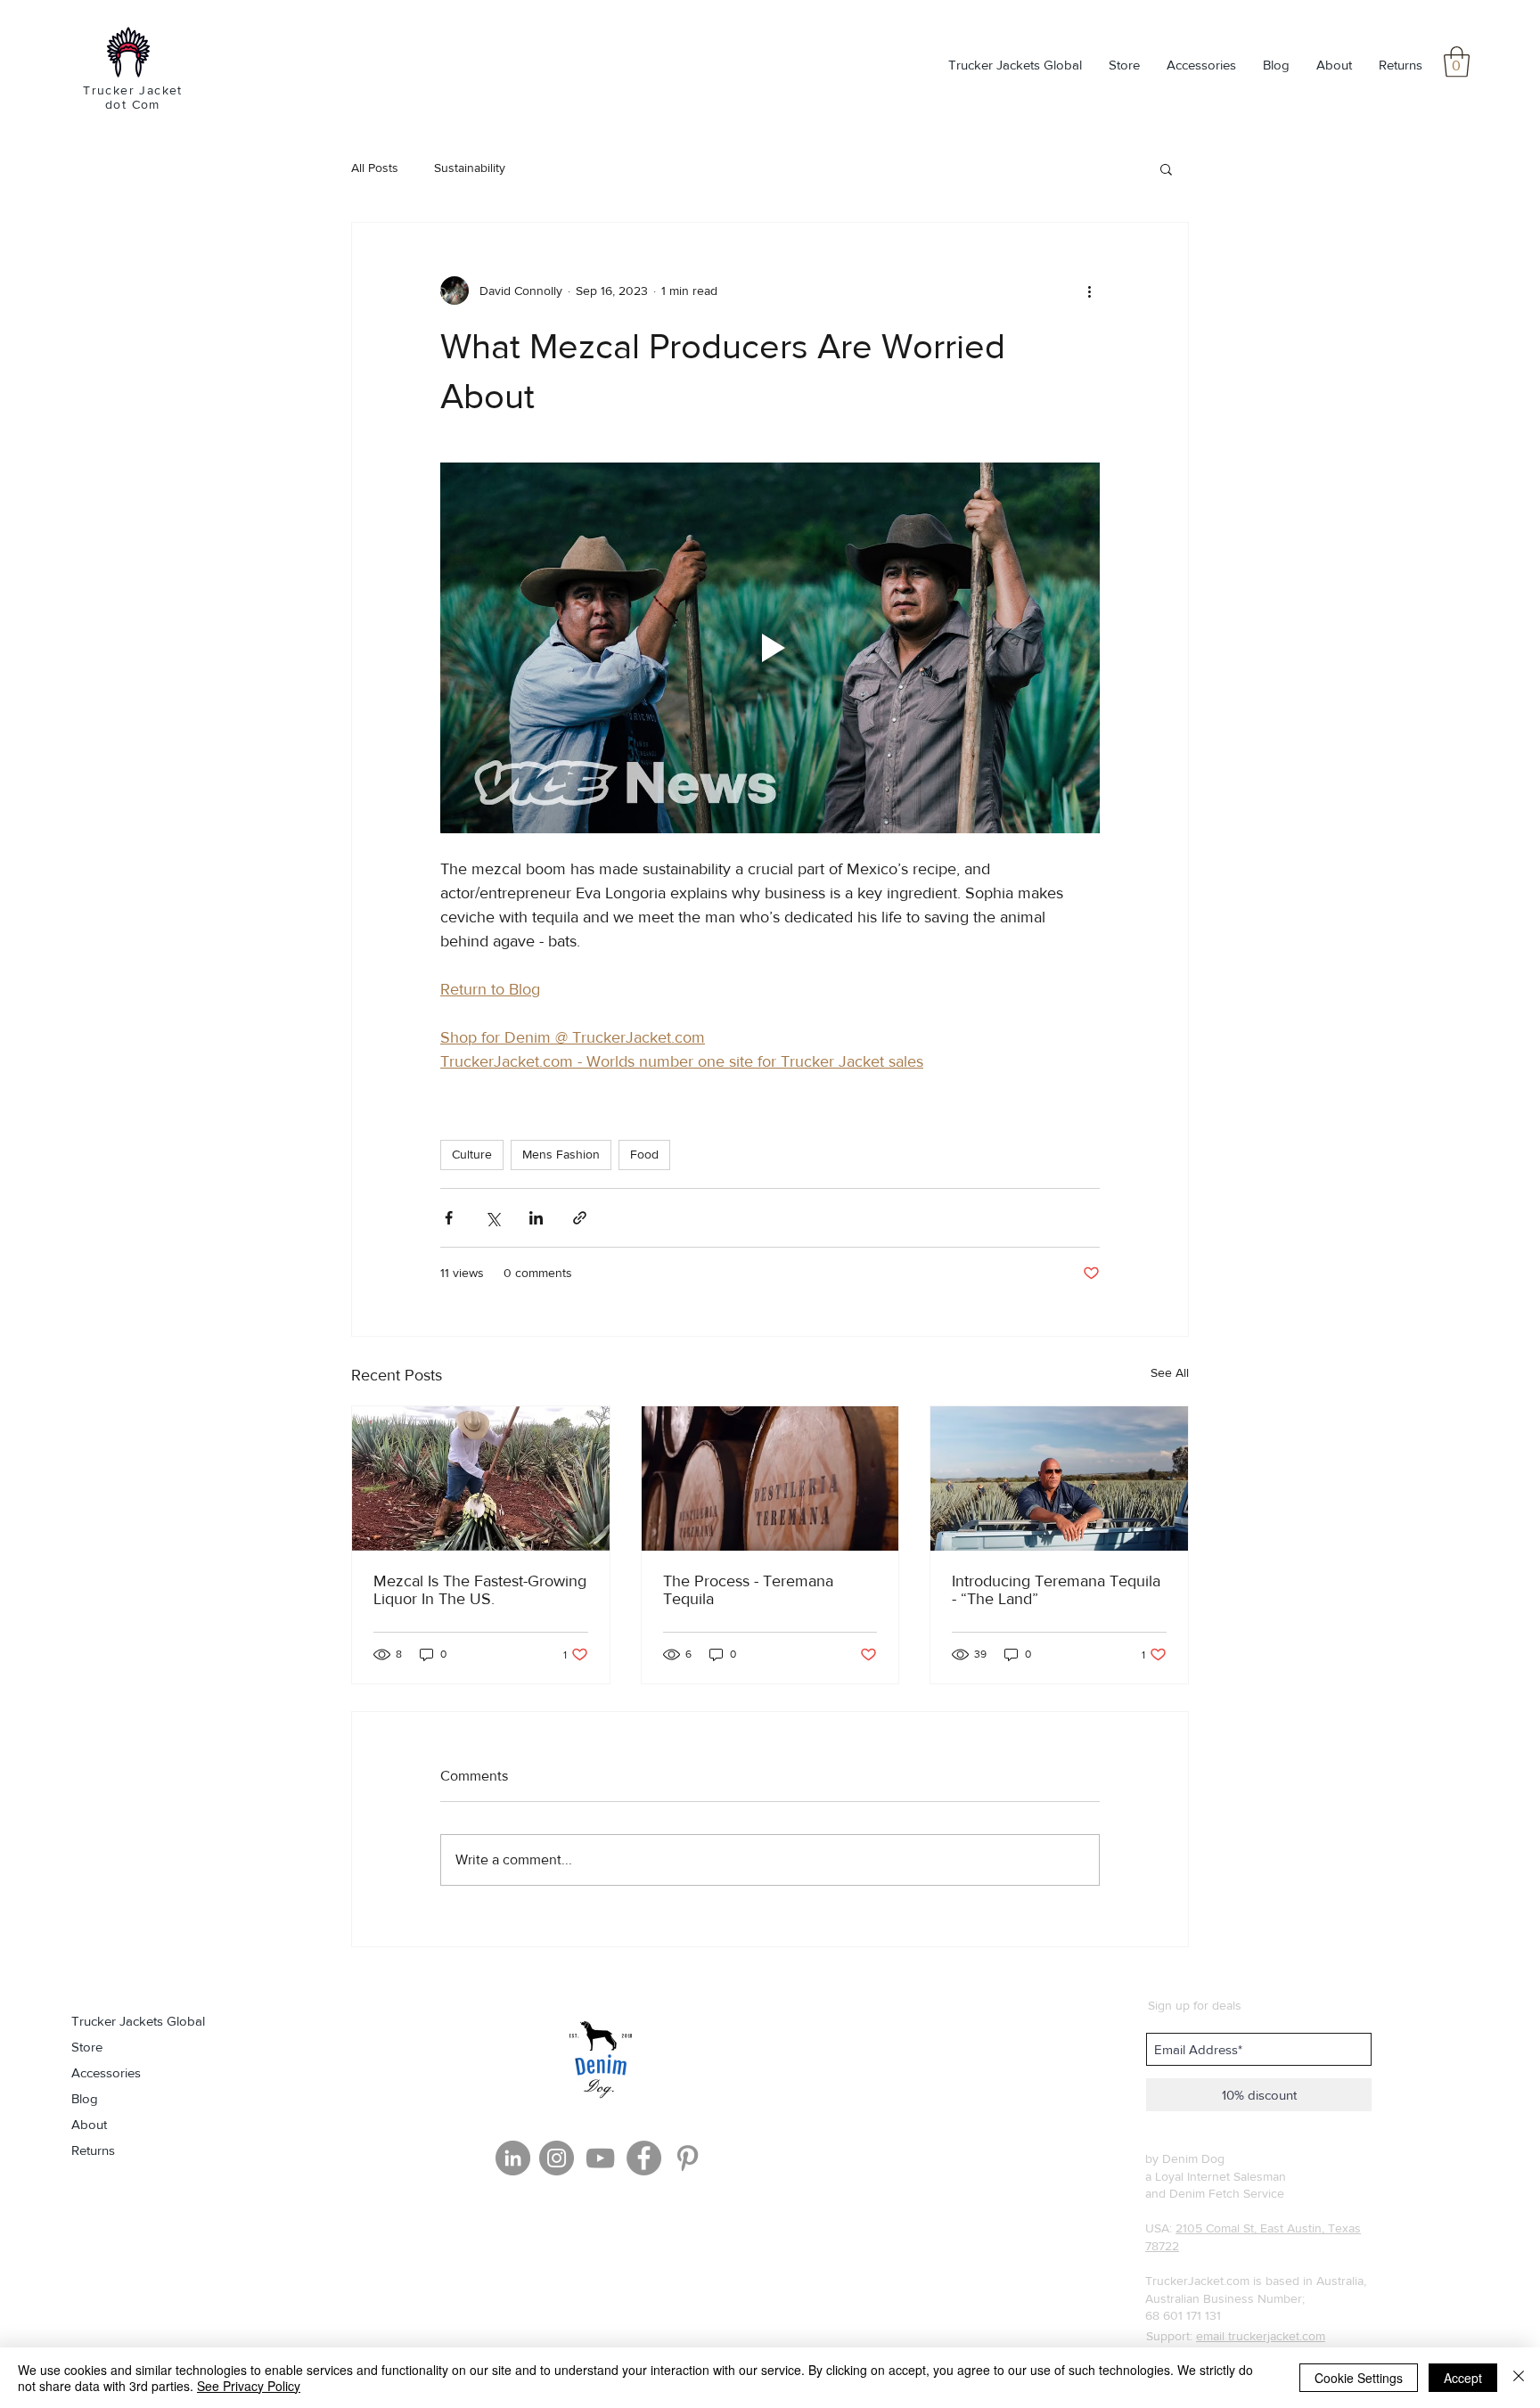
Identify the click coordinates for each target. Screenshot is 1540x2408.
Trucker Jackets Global (138, 2021)
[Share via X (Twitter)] (492, 1218)
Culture (472, 1154)
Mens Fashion (561, 1154)
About (89, 2124)
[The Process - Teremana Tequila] (770, 1478)
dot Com (133, 104)
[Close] (1519, 2378)
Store (87, 2047)
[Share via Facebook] (449, 1218)
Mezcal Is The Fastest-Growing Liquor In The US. (480, 1590)
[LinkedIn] (513, 2158)
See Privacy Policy (249, 2386)
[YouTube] (600, 2158)
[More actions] (1089, 291)
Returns (93, 2150)
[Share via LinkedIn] (536, 1218)
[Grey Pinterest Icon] (688, 2158)
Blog (85, 2098)
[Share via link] (580, 1218)
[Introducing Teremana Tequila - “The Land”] (1059, 1478)
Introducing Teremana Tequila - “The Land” (1056, 1590)
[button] (1457, 62)
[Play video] (770, 648)
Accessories (106, 2072)
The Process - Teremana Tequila (748, 1590)
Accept (1463, 2378)
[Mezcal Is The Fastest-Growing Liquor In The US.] (481, 1478)
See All (1170, 1372)
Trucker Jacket (133, 90)
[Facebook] (644, 2158)
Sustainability (470, 168)
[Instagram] (557, 2158)
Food (644, 1154)
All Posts (375, 168)
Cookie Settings (1359, 2378)
